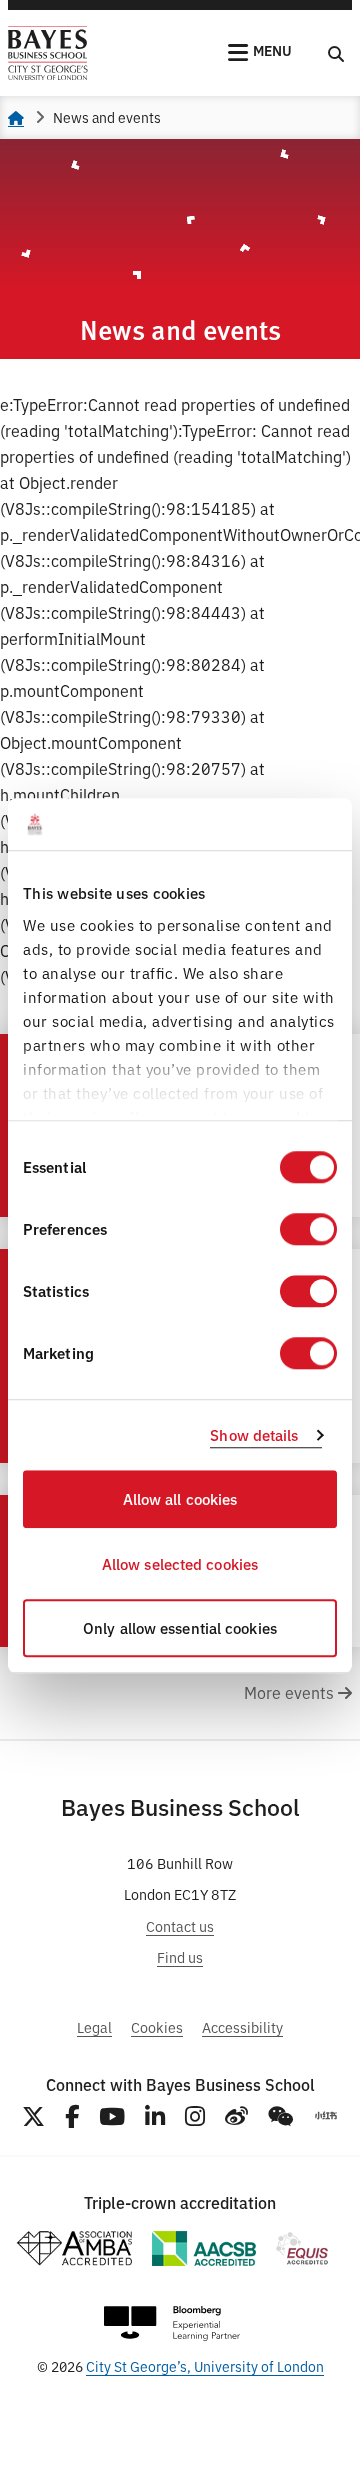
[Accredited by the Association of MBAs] (74, 2248)
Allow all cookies (180, 1499)
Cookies (157, 2026)
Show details (254, 1434)
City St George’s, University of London (205, 2365)
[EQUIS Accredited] (302, 2248)
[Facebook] (72, 2116)
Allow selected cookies (180, 1563)
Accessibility (242, 2026)
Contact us (180, 1925)
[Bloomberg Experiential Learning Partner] (172, 2323)
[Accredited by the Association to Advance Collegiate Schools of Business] (204, 2248)
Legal (94, 2026)
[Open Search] (336, 53)
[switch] (308, 1230)
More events (291, 1692)
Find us (180, 1956)
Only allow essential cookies (180, 1628)
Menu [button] (272, 50)
